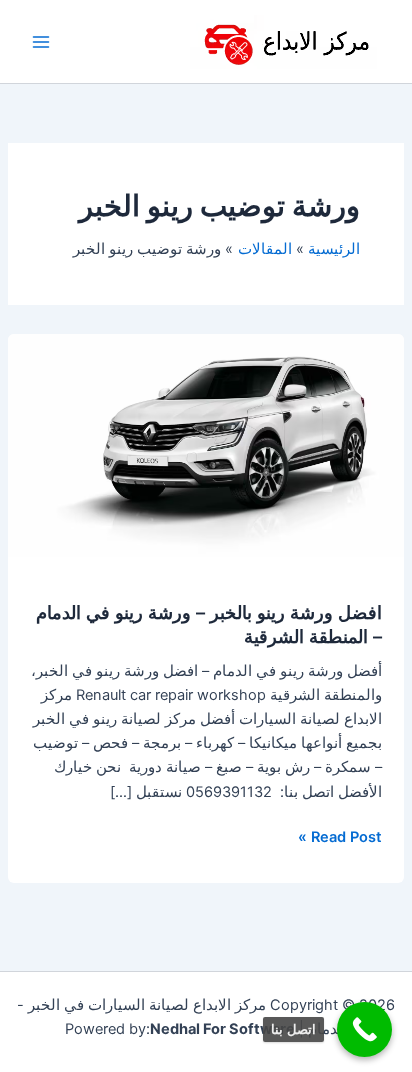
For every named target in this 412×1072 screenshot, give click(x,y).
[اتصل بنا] (364, 1029)
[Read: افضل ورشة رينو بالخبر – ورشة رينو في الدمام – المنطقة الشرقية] (206, 445)
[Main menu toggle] (41, 42)
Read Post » (340, 835)
